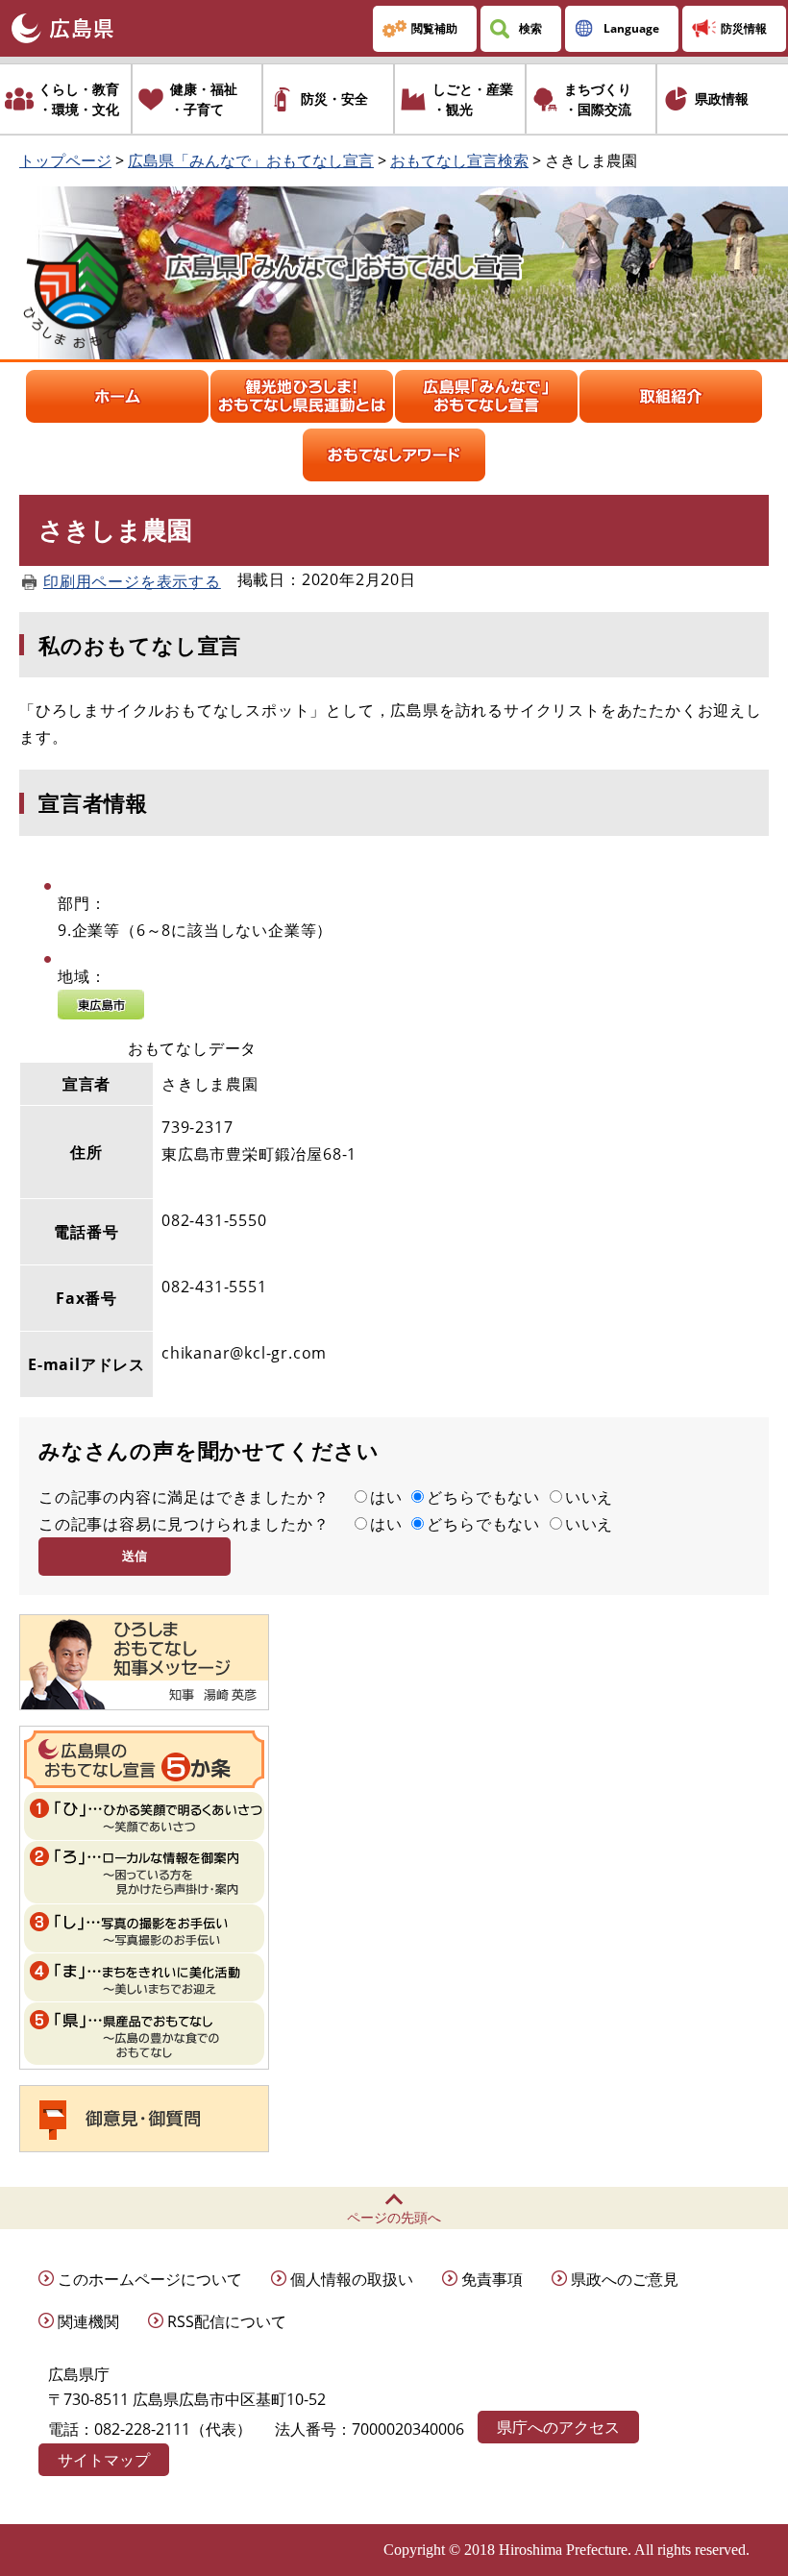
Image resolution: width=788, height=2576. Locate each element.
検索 (530, 28)
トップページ (65, 160)
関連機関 (88, 2321)
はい (386, 1497)
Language (631, 28)
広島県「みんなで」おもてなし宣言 (251, 160)
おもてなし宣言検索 (459, 160)
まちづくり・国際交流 (598, 99)
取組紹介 (671, 396)
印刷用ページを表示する (132, 581)
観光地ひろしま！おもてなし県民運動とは (302, 396)
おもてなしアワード (394, 455)
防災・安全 (334, 98)
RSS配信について (227, 2321)
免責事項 (492, 2279)
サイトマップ (104, 2460)
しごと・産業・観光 (473, 99)
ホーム (117, 396)
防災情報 (744, 28)
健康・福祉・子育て (204, 99)
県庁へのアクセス (558, 2427)
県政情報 (722, 98)
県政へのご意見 (625, 2279)
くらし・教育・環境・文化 (79, 99)
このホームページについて (150, 2279)
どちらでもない (483, 1497)
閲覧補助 (434, 28)
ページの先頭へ (394, 2217)
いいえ (589, 1497)
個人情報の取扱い (352, 2279)
